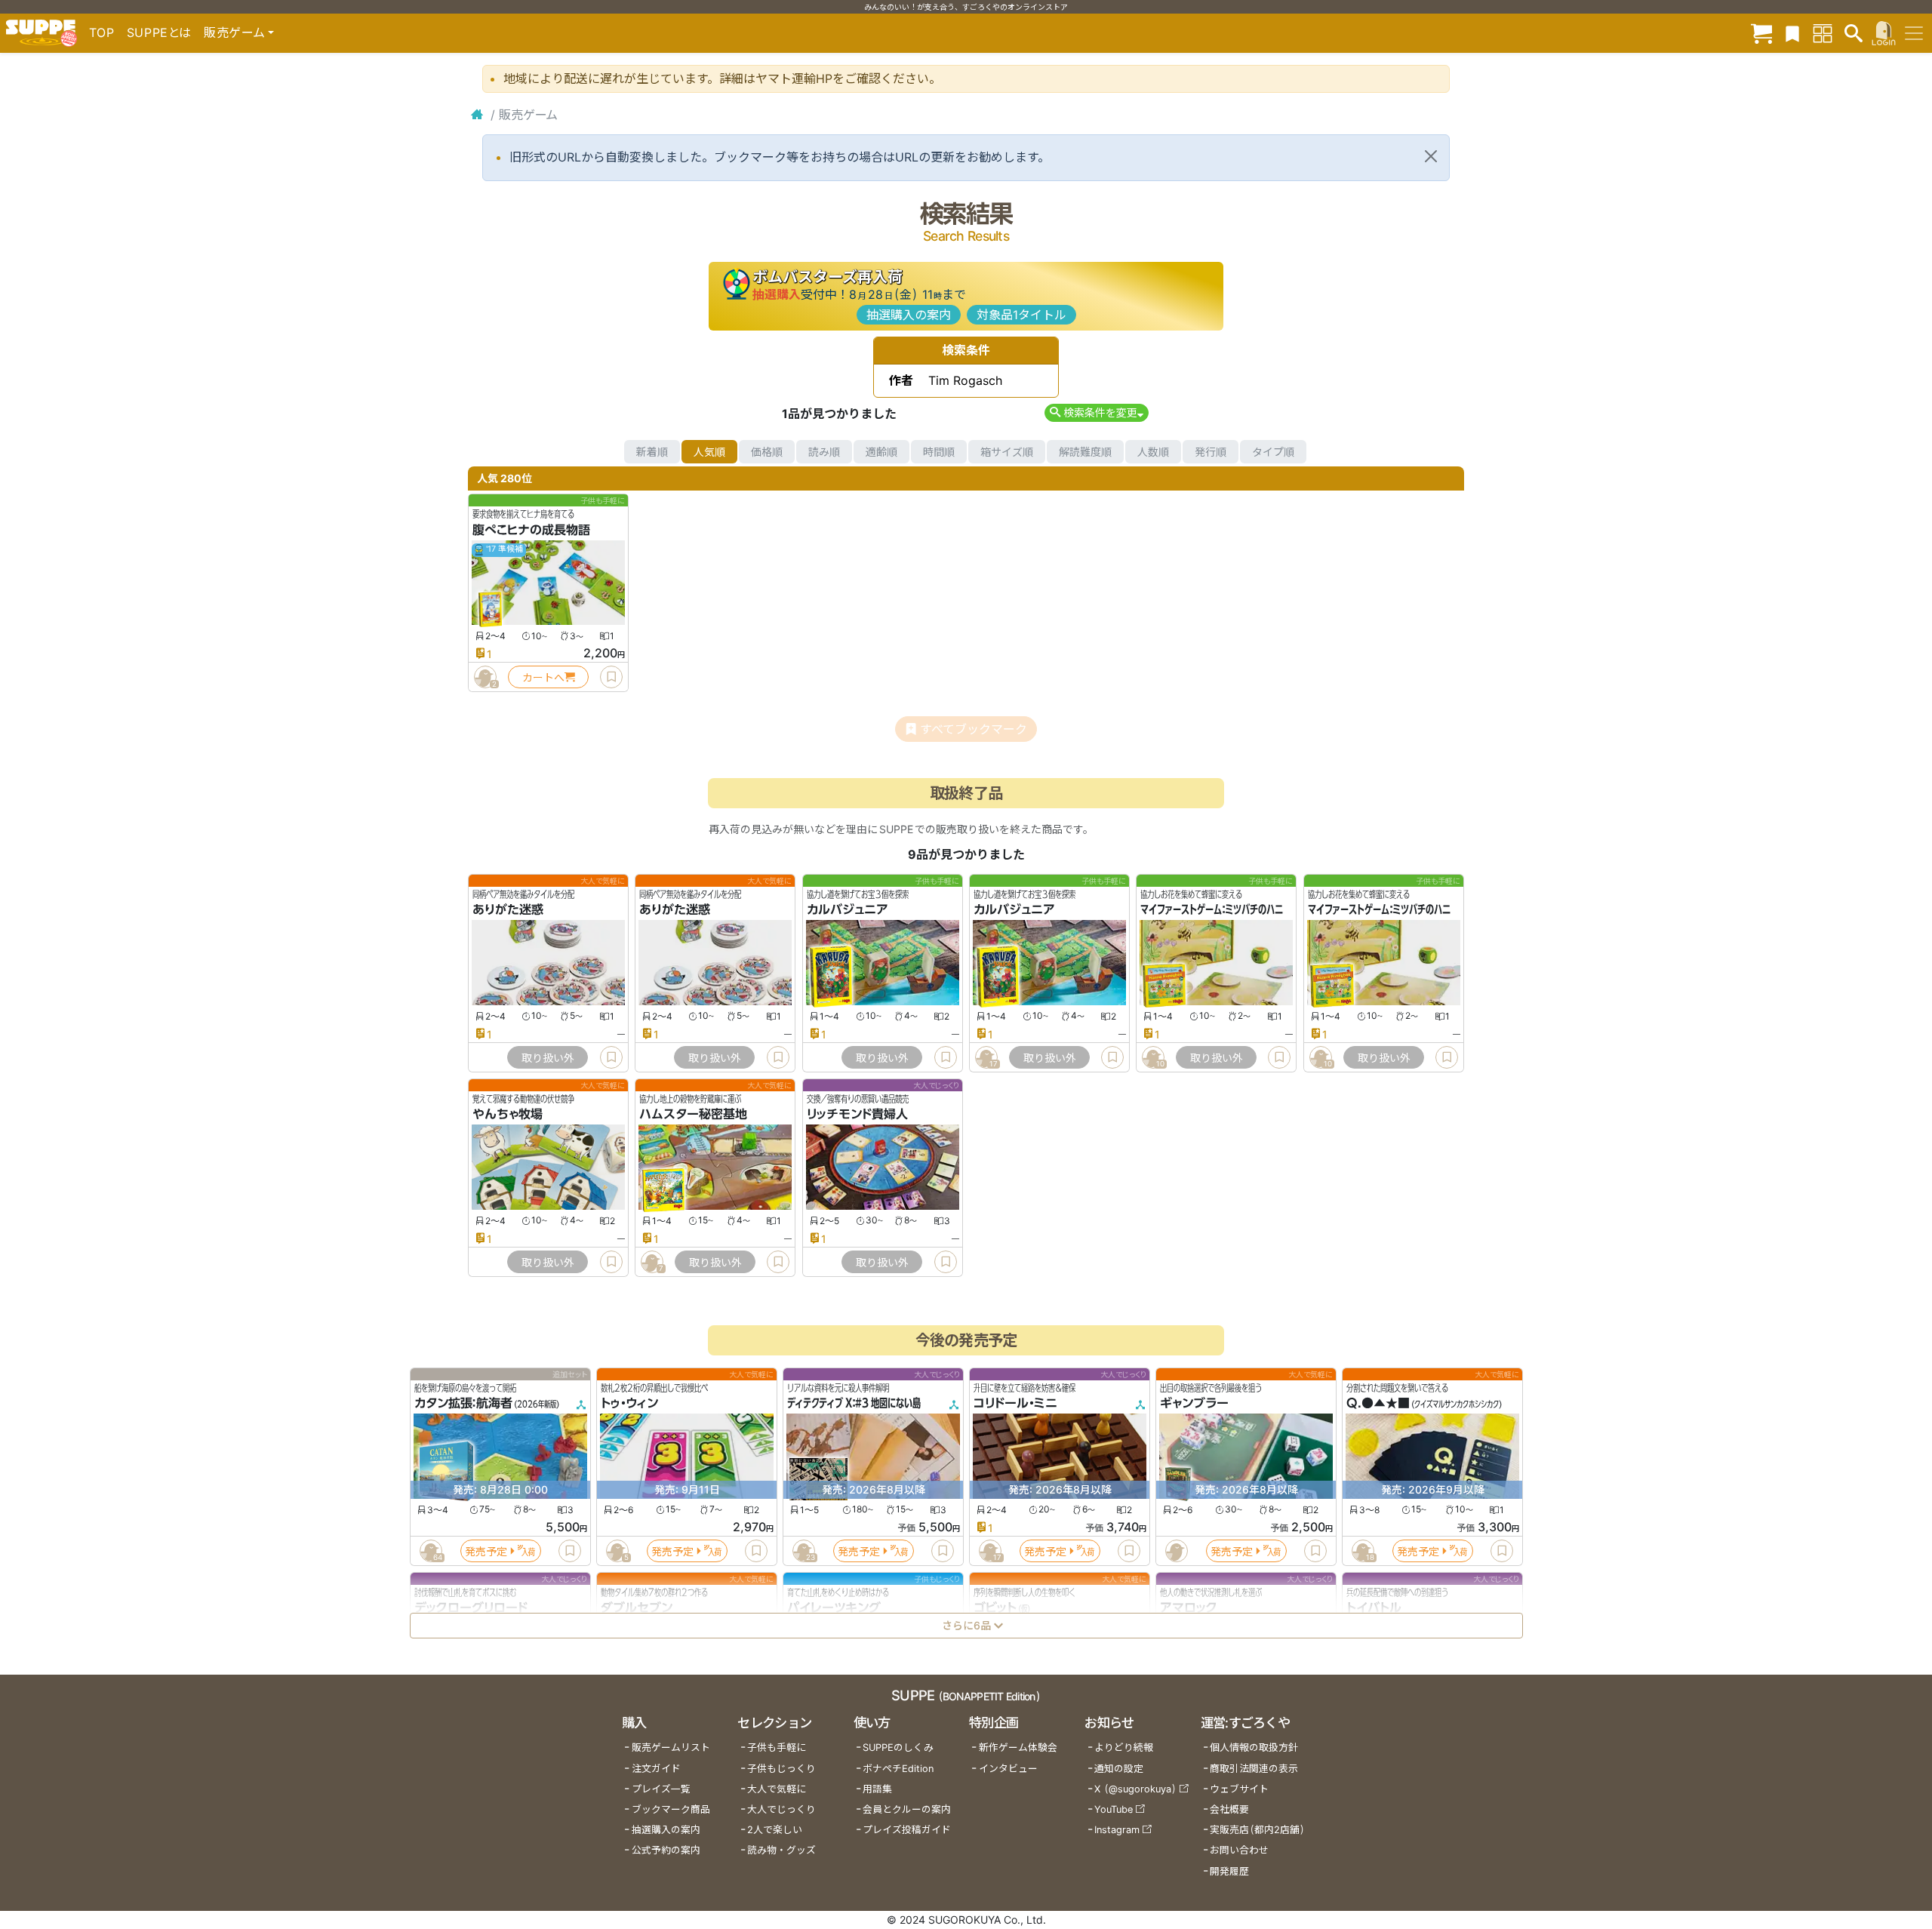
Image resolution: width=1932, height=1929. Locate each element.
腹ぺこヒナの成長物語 (531, 530)
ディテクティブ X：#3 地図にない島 (854, 1404)
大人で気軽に (777, 1789)
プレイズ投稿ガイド (907, 1830)
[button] (1096, 412)
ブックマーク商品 (671, 1809)
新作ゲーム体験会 (1018, 1747)
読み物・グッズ (781, 1850)
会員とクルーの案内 (907, 1809)
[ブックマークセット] (1792, 33)
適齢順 (881, 452)
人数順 (1153, 452)
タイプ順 (1273, 452)
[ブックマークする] (611, 677)
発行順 (1211, 452)
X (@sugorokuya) (1135, 1789)
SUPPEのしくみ (898, 1747)
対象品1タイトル (1021, 315)
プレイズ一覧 (661, 1789)
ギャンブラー (1194, 1404)
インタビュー (1008, 1769)
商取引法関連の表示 (1254, 1769)
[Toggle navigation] (1914, 33)
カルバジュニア (848, 910)
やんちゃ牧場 (508, 1115)
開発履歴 (1229, 1871)
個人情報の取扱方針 (1254, 1747)
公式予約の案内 (666, 1850)
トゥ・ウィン (629, 1404)
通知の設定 (1119, 1769)
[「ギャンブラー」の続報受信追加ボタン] (1176, 1552)
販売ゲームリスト (671, 1747)
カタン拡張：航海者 (463, 1404)
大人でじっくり (781, 1809)
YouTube (1114, 1809)
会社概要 (1229, 1809)
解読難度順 (1085, 452)
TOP (102, 32)
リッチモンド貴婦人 (857, 1115)
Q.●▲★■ (1378, 1404)
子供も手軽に (777, 1747)
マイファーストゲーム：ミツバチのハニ (1212, 910)
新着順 (652, 452)
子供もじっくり (781, 1769)
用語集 (877, 1789)
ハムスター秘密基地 (693, 1115)
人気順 (709, 452)
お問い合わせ (1239, 1850)
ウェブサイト (1239, 1789)
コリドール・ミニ (1015, 1404)
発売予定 (486, 1551)
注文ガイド (656, 1769)
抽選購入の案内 (909, 315)
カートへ (543, 677)
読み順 (824, 452)
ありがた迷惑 (508, 910)
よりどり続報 (1124, 1747)
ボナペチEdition (898, 1769)
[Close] (1431, 156)
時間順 (939, 452)
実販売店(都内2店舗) (1257, 1830)
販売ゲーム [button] (234, 32)
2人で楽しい (775, 1830)
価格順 (767, 452)
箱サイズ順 (1007, 452)
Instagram (1117, 1830)
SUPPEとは (159, 32)
